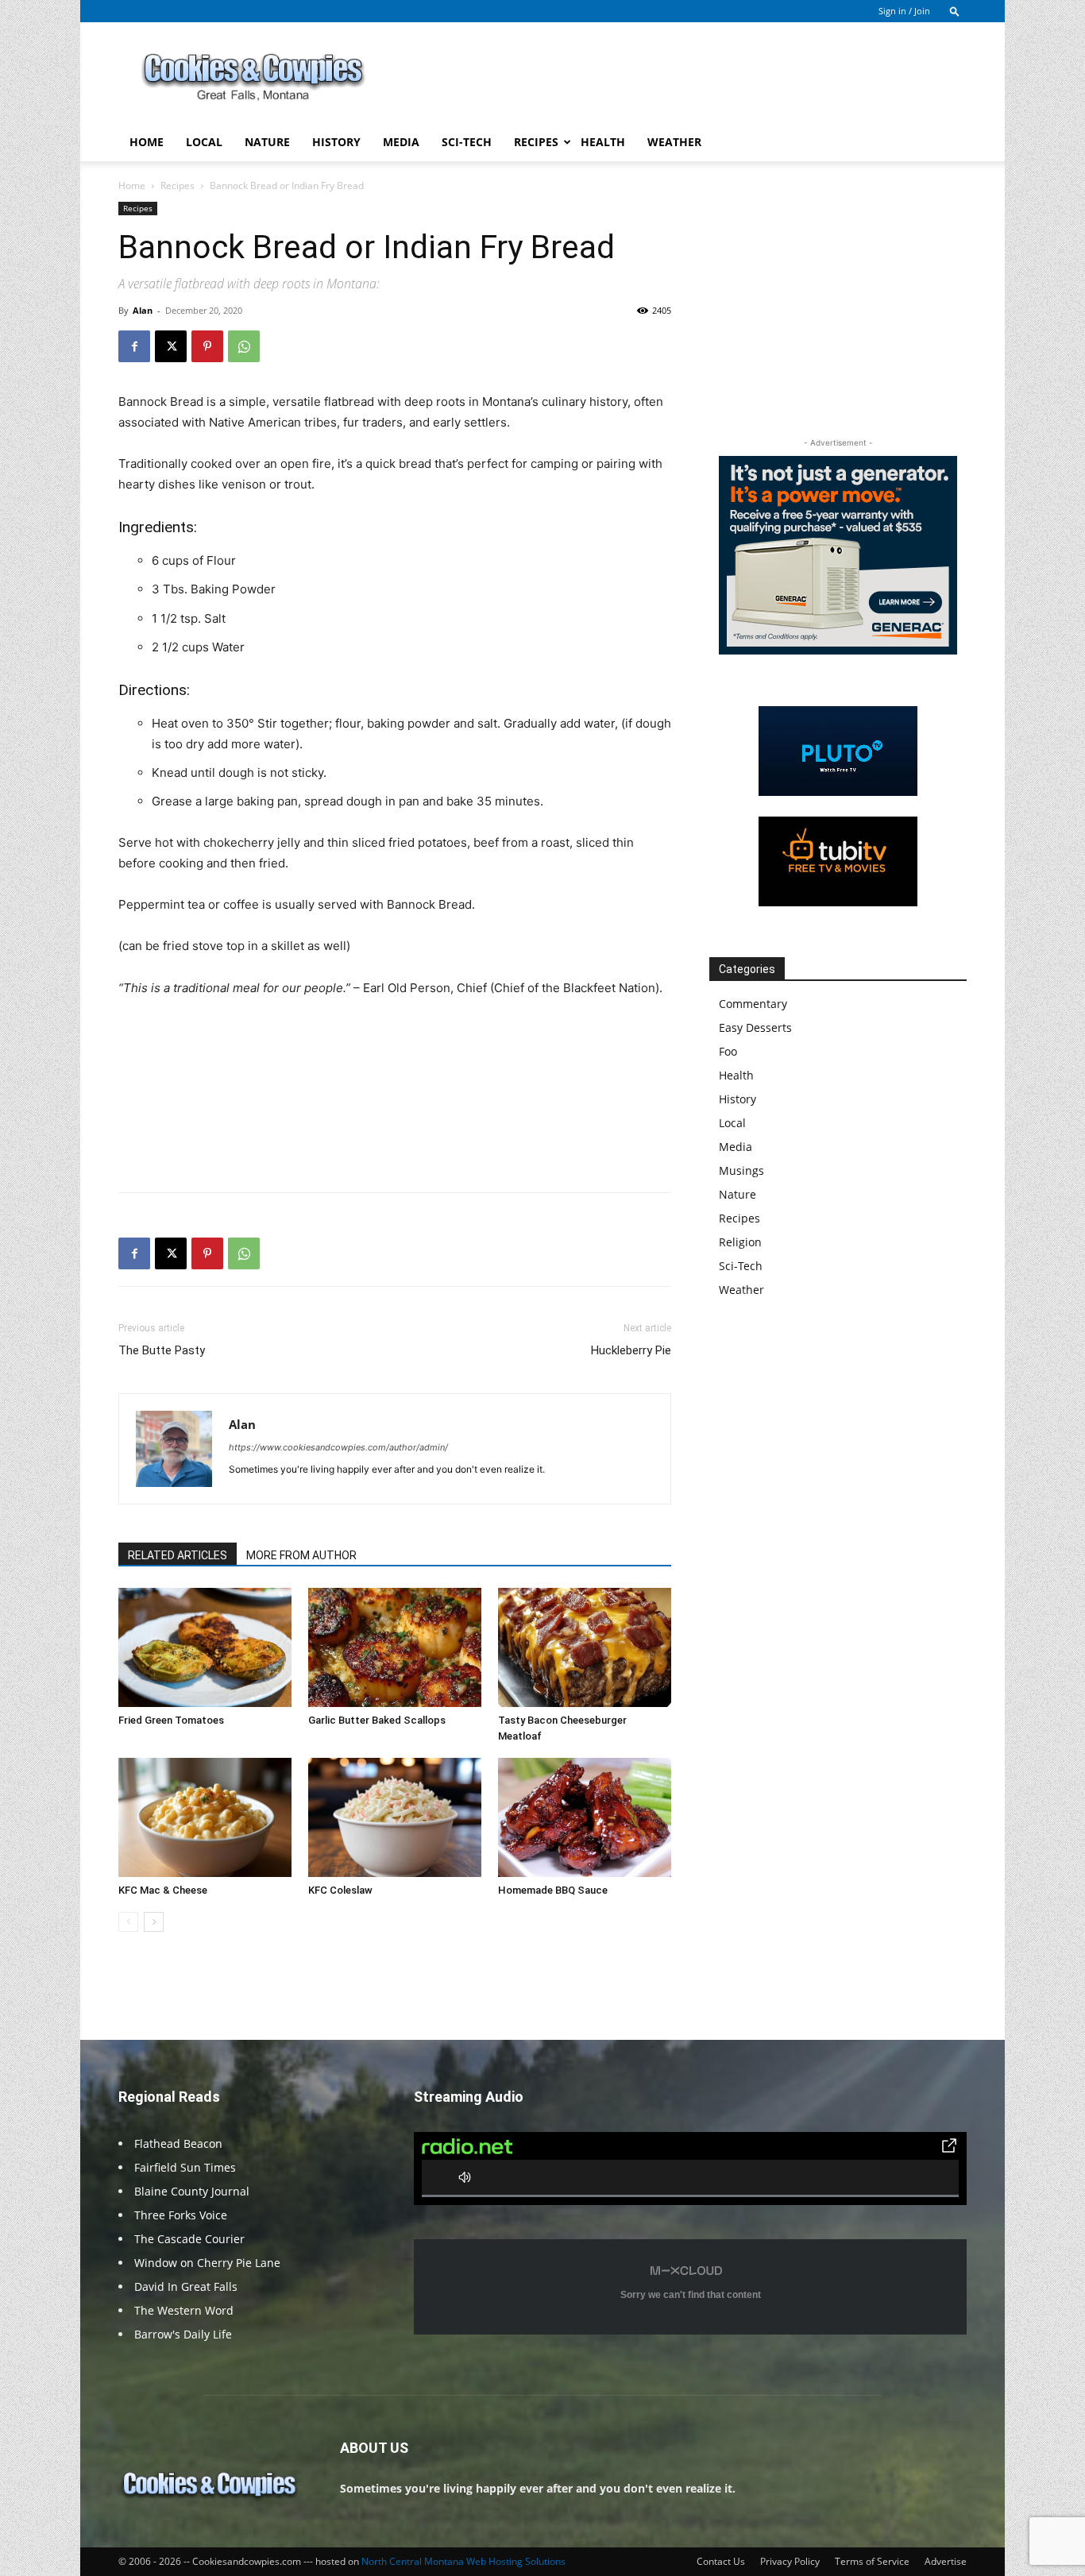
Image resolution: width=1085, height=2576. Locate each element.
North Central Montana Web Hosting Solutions (463, 2561)
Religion (740, 1242)
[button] (955, 11)
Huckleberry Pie (631, 1350)
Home (147, 142)
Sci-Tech (467, 142)
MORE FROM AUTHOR (301, 1555)
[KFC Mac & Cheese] (205, 1817)
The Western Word (184, 2310)
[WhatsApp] (244, 346)
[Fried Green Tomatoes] (205, 1647)
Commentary (753, 1004)
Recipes (536, 142)
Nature (267, 142)
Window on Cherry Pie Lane (207, 2263)
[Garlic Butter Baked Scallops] (395, 1647)
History (336, 142)
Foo (728, 1051)
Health (603, 142)
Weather (674, 142)
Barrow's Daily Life (183, 2334)
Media (401, 142)
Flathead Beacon (178, 2143)
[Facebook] (134, 346)
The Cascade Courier (189, 2239)
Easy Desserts (755, 1027)
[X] (171, 346)
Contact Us (721, 2561)
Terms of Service (872, 2561)
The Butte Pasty (162, 1350)
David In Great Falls (186, 2286)
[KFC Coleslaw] (395, 1817)
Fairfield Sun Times (185, 2167)
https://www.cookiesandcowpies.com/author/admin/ (338, 1447)
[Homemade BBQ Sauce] (585, 1817)
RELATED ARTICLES (178, 1555)
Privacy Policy (790, 2561)
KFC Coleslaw (340, 1890)
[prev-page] (128, 1922)
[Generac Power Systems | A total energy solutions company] (838, 555)
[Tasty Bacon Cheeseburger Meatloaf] (585, 1647)
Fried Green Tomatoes (171, 1720)
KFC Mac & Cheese (163, 1890)
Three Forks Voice (181, 2215)
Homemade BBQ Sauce (553, 1890)
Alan (143, 310)
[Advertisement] (678, 80)
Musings (741, 1170)
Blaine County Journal (192, 2191)
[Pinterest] (207, 346)
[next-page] (154, 1922)
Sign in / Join (904, 11)
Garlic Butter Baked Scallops (377, 1720)
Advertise (946, 2561)
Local (204, 142)
